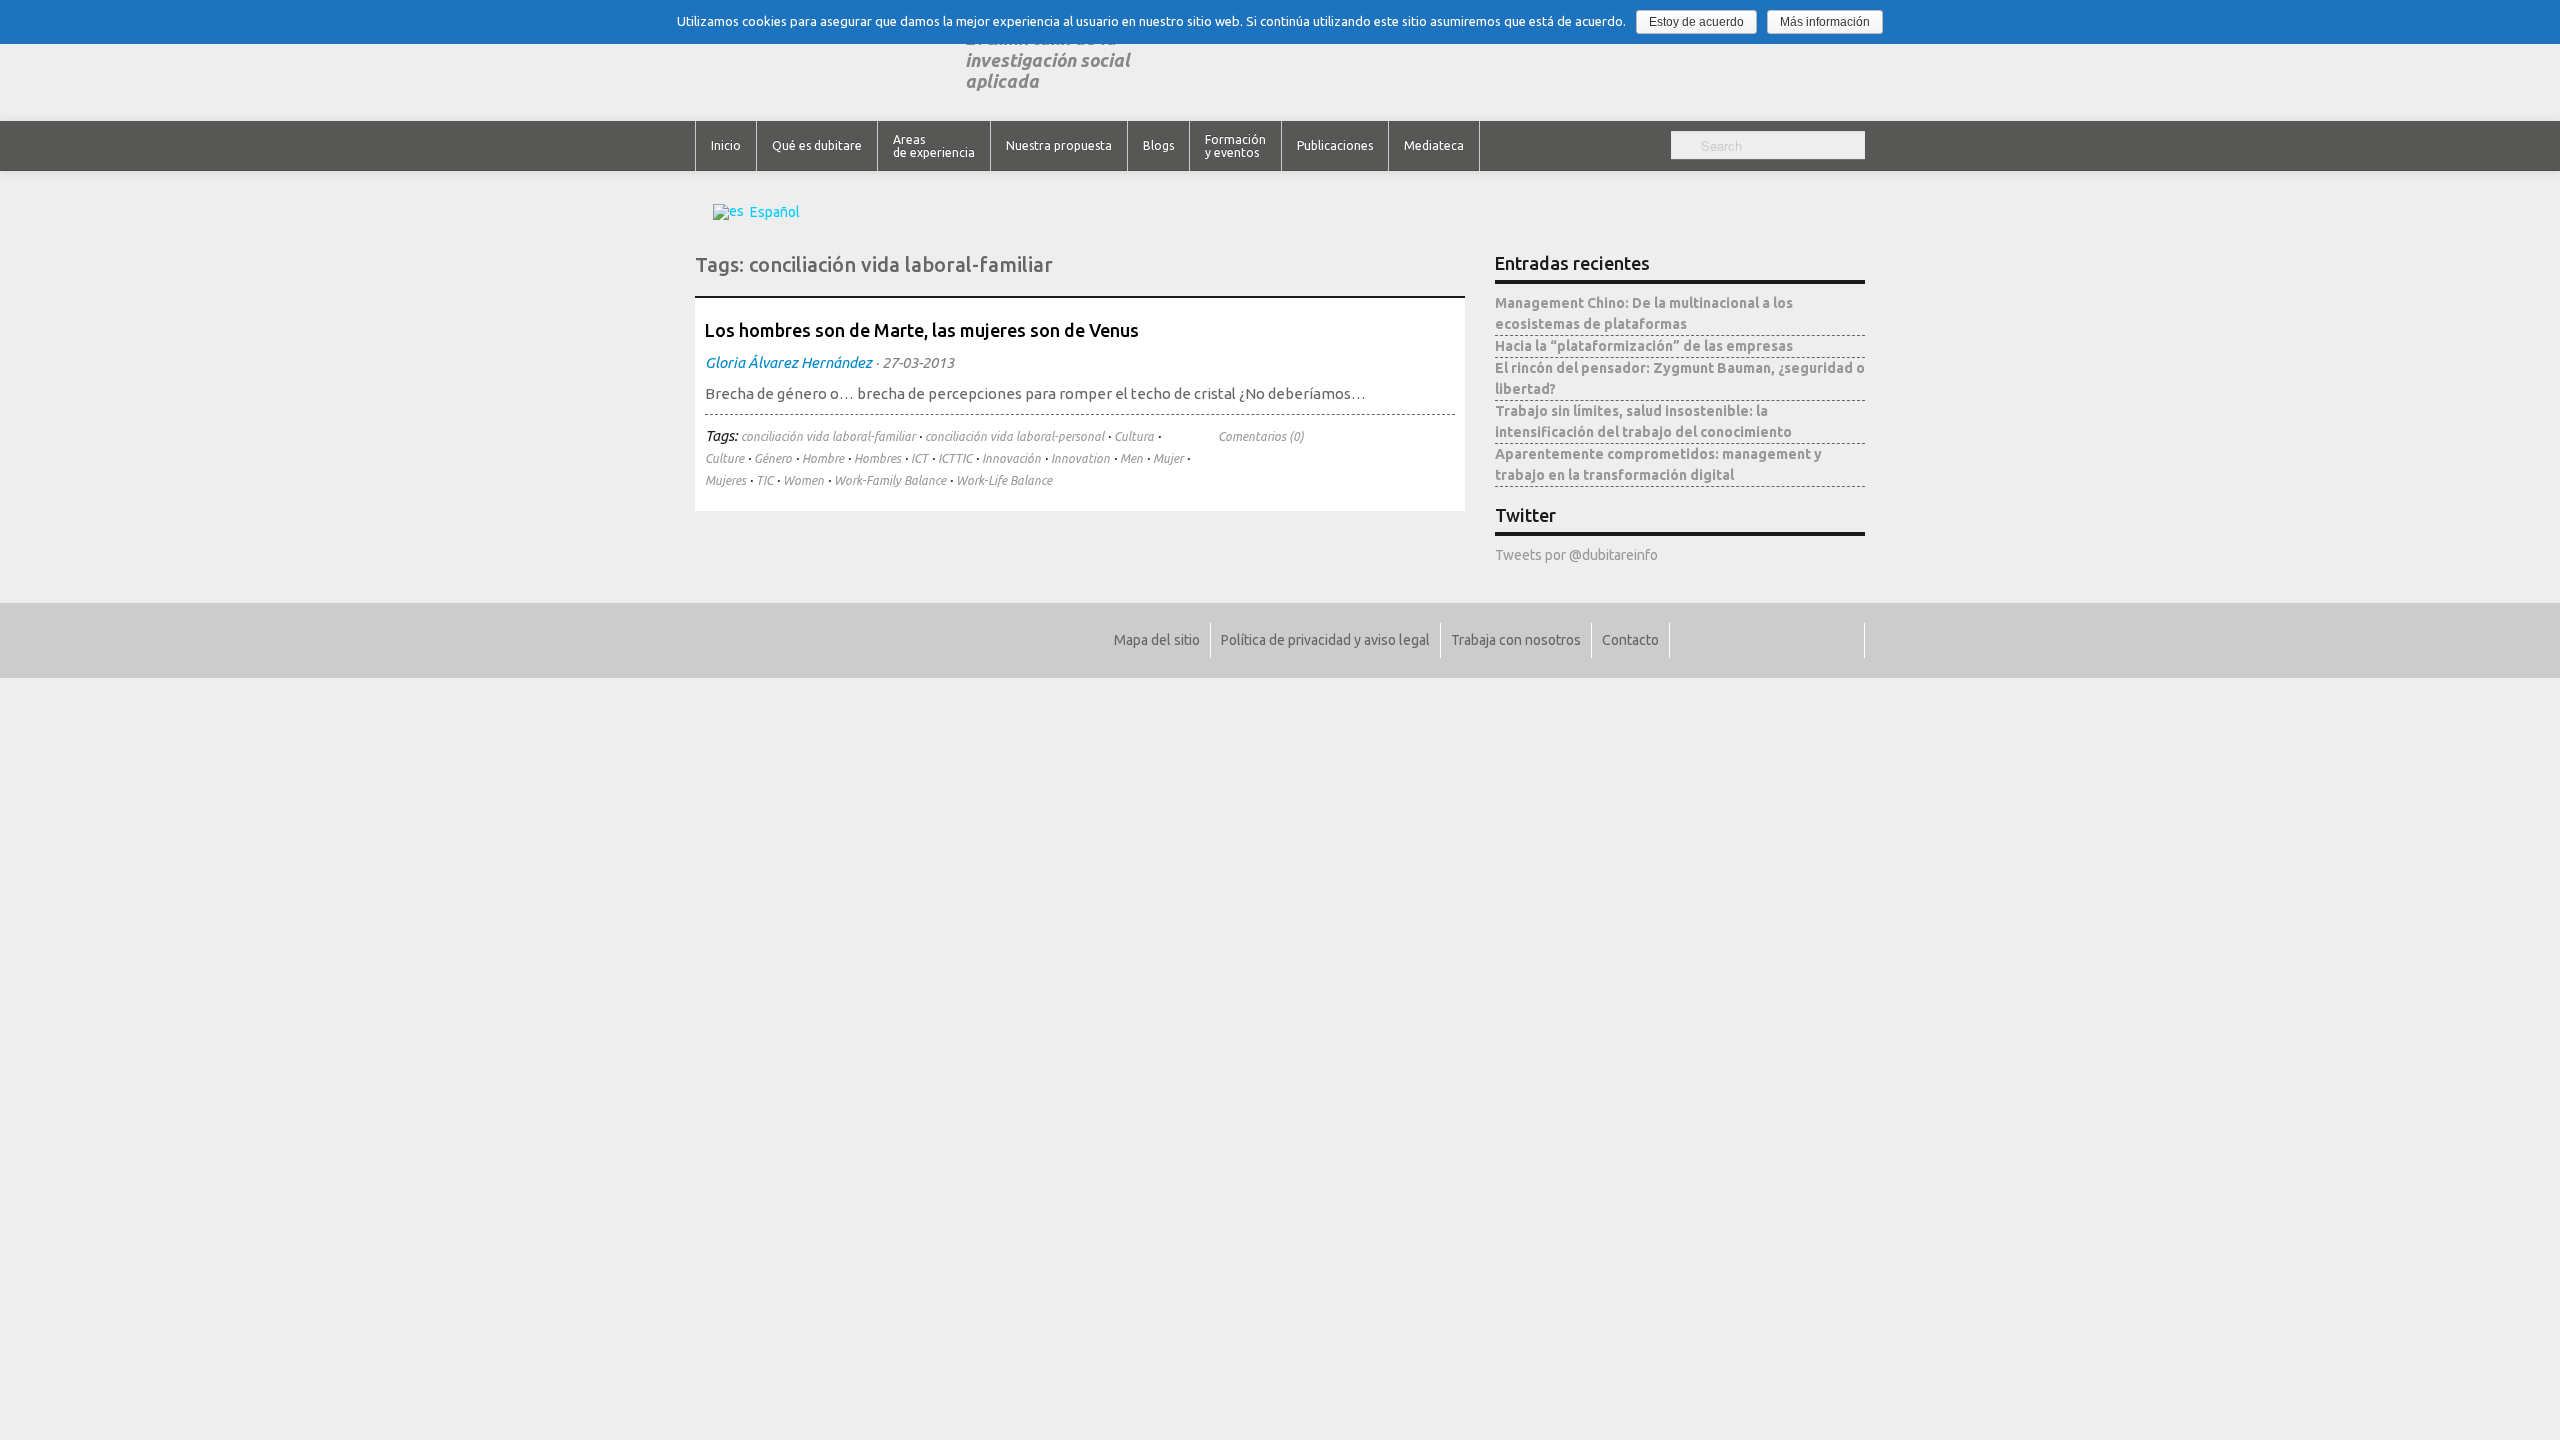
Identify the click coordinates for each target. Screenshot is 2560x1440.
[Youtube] (1812, 640)
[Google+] (1783, 640)
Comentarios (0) (1261, 436)
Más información (1825, 22)
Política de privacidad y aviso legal (1325, 640)
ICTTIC (955, 458)
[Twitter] (1696, 640)
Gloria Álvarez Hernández (788, 362)
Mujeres (725, 480)
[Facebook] (1725, 640)
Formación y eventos (1235, 146)
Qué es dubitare (817, 145)
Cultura (1134, 436)
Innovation (1080, 458)
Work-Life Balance (1004, 480)
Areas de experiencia (934, 146)
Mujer (1168, 458)
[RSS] (1841, 640)
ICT (919, 458)
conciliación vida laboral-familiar (828, 436)
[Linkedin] (1754, 640)
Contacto (1630, 640)
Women (803, 480)
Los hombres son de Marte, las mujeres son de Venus (922, 330)
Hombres (877, 458)
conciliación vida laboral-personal (1014, 436)
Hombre (823, 458)
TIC (764, 480)
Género (773, 458)
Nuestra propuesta (1059, 145)
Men (1131, 458)
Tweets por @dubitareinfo (1576, 555)
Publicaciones (1335, 145)
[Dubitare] (830, 60)
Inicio (726, 145)
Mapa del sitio (1157, 640)
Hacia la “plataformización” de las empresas (1644, 346)
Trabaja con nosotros (1516, 640)
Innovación (1011, 458)
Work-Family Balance (890, 480)
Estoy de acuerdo (1696, 22)
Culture (724, 458)
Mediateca (1434, 145)
